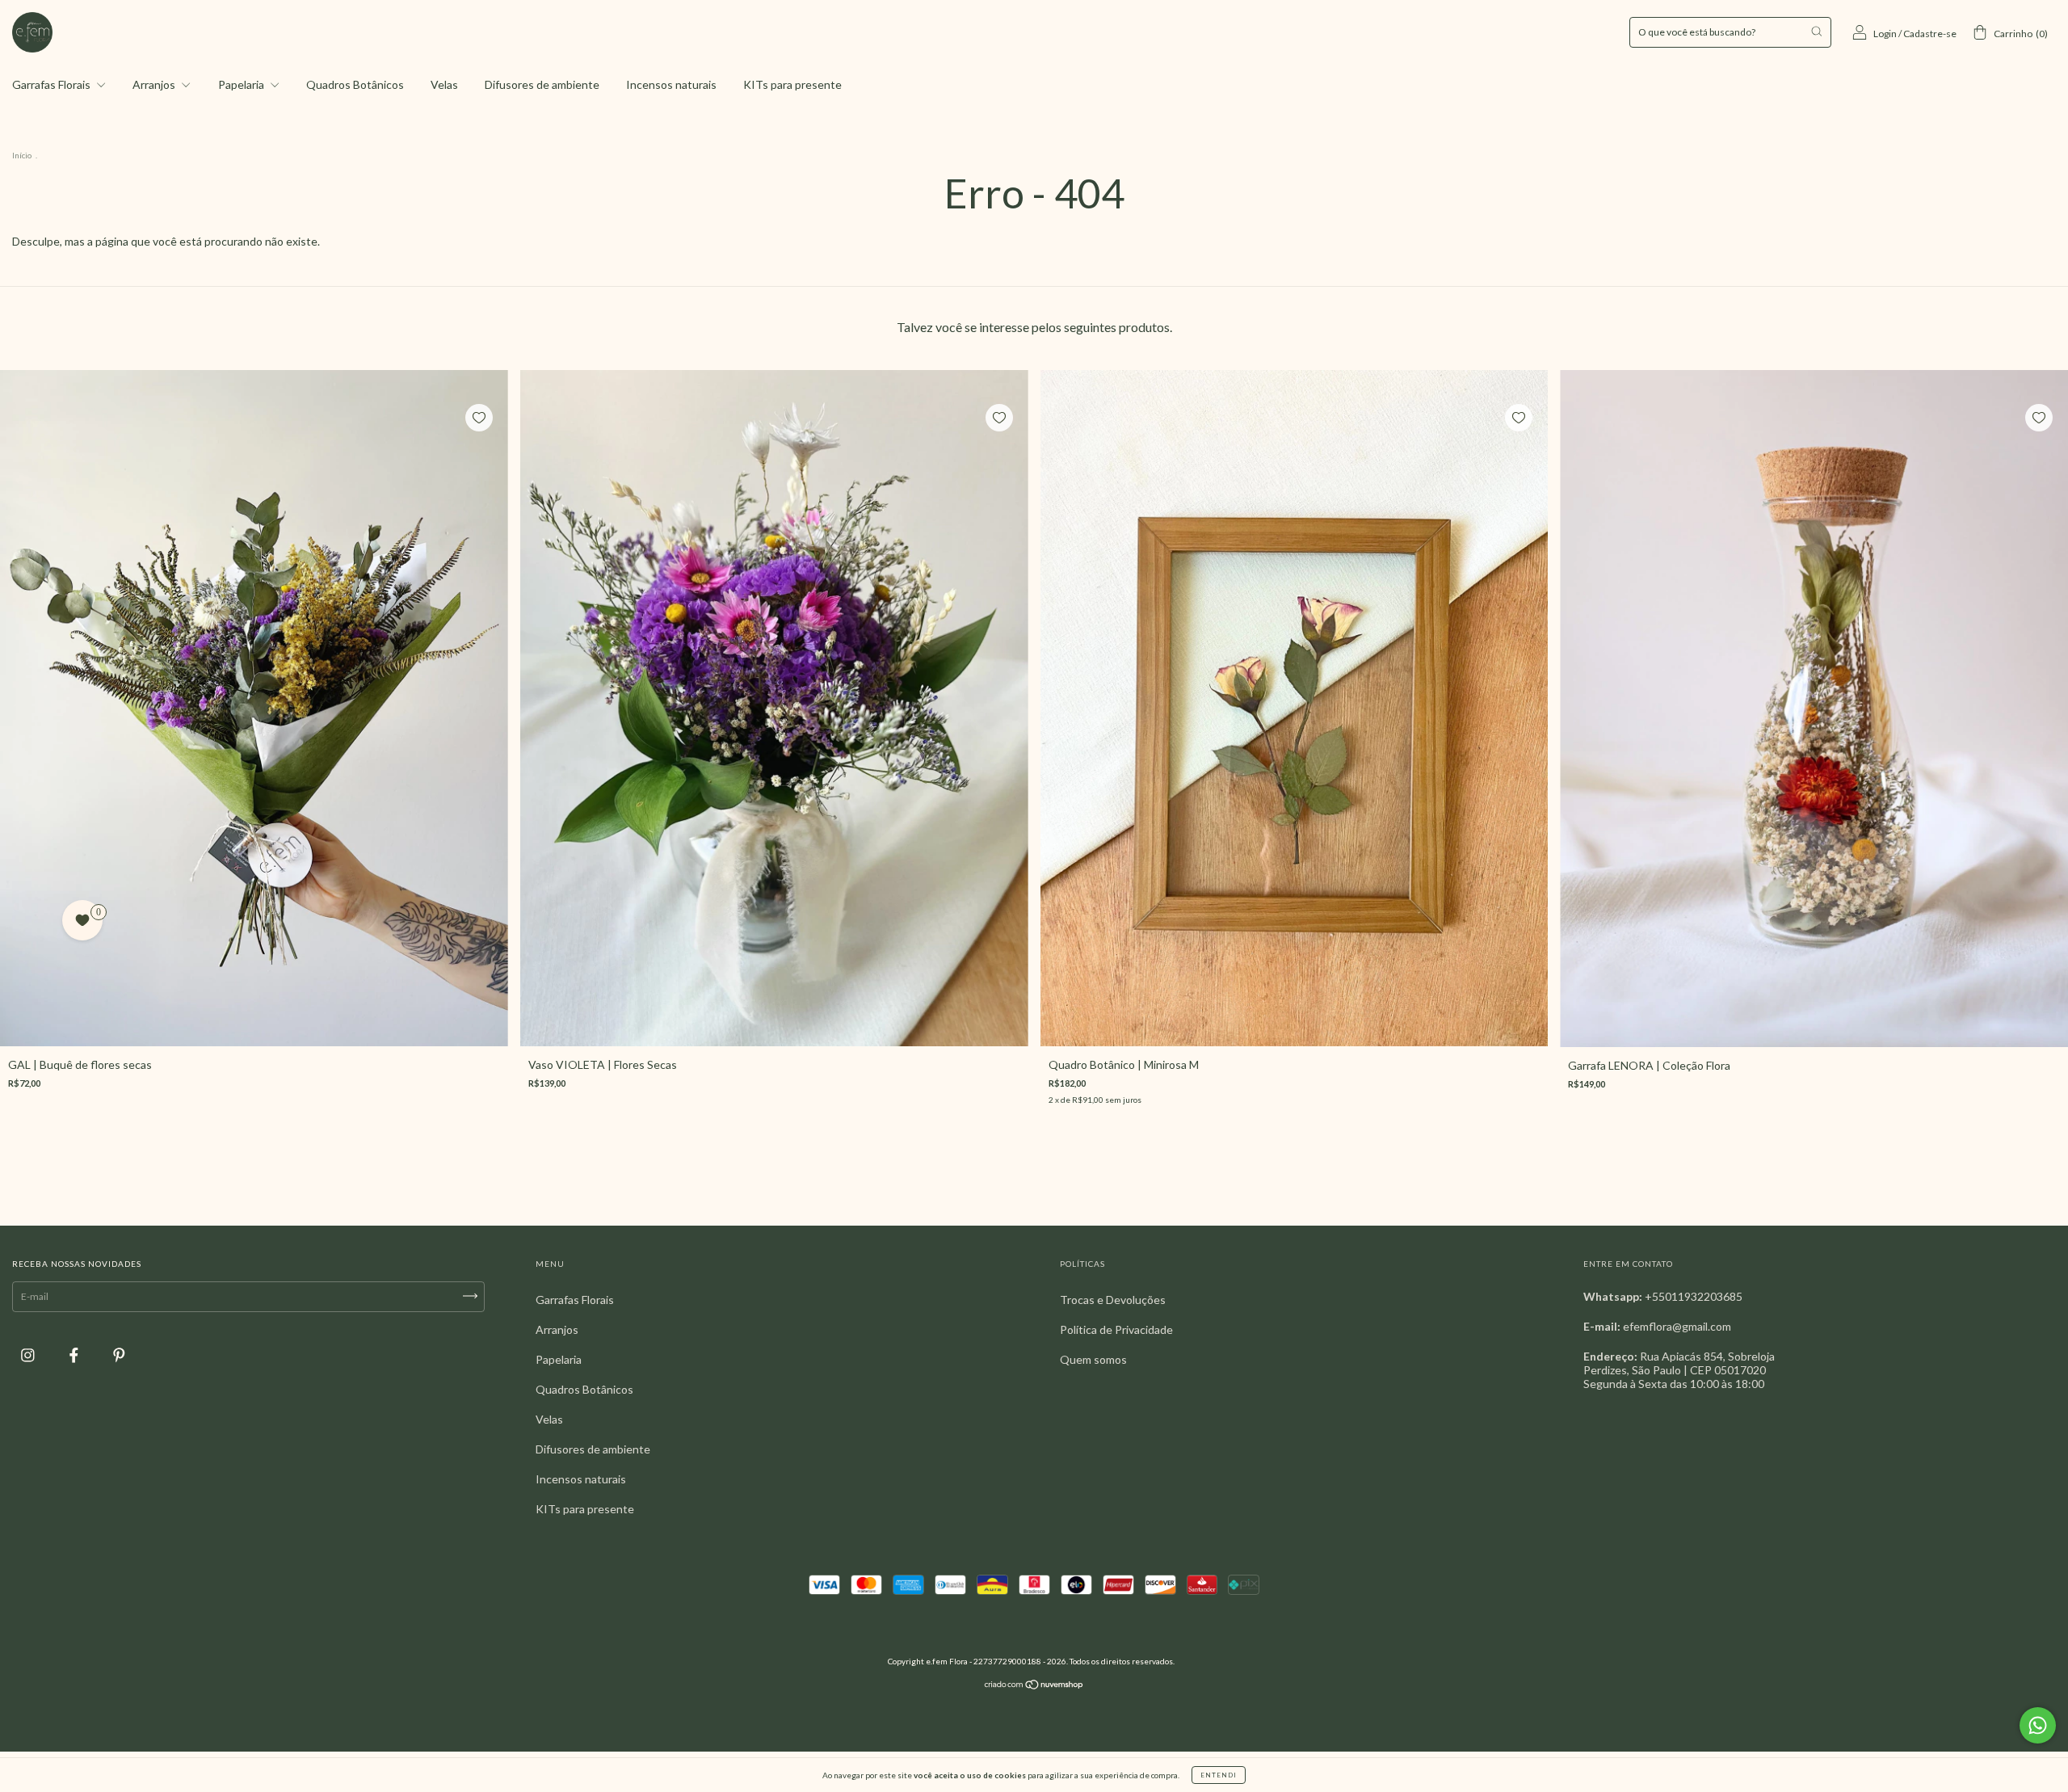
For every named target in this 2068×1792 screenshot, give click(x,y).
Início (22, 155)
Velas (444, 84)
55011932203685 (1697, 1296)
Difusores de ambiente (542, 84)
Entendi (1219, 1775)
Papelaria (242, 84)
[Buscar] (1816, 31)
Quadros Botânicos (355, 84)
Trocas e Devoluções (1113, 1300)
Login (1885, 34)
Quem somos (1093, 1359)
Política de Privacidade (1116, 1329)
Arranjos (155, 84)
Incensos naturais (671, 84)
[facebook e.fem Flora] (75, 1355)
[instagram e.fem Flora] (29, 1355)
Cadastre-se (1930, 34)
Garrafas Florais (53, 84)
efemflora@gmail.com (1677, 1326)
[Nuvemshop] (1034, 1687)
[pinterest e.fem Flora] (119, 1355)
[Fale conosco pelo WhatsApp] (2038, 1725)
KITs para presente (792, 84)
